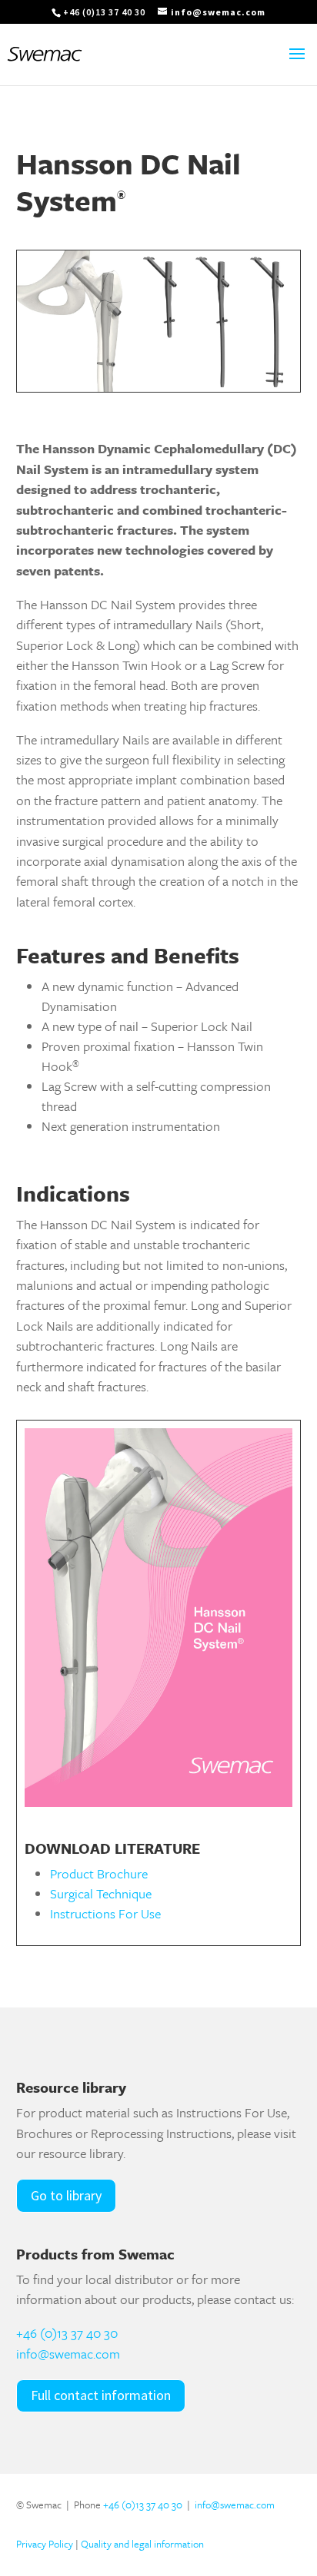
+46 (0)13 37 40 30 (67, 2333)
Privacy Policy (45, 2544)
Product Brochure (99, 1873)
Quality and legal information (142, 2544)
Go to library (66, 2195)
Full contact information (101, 2395)
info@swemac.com (68, 2354)
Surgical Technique (101, 1893)
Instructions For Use (105, 1913)
